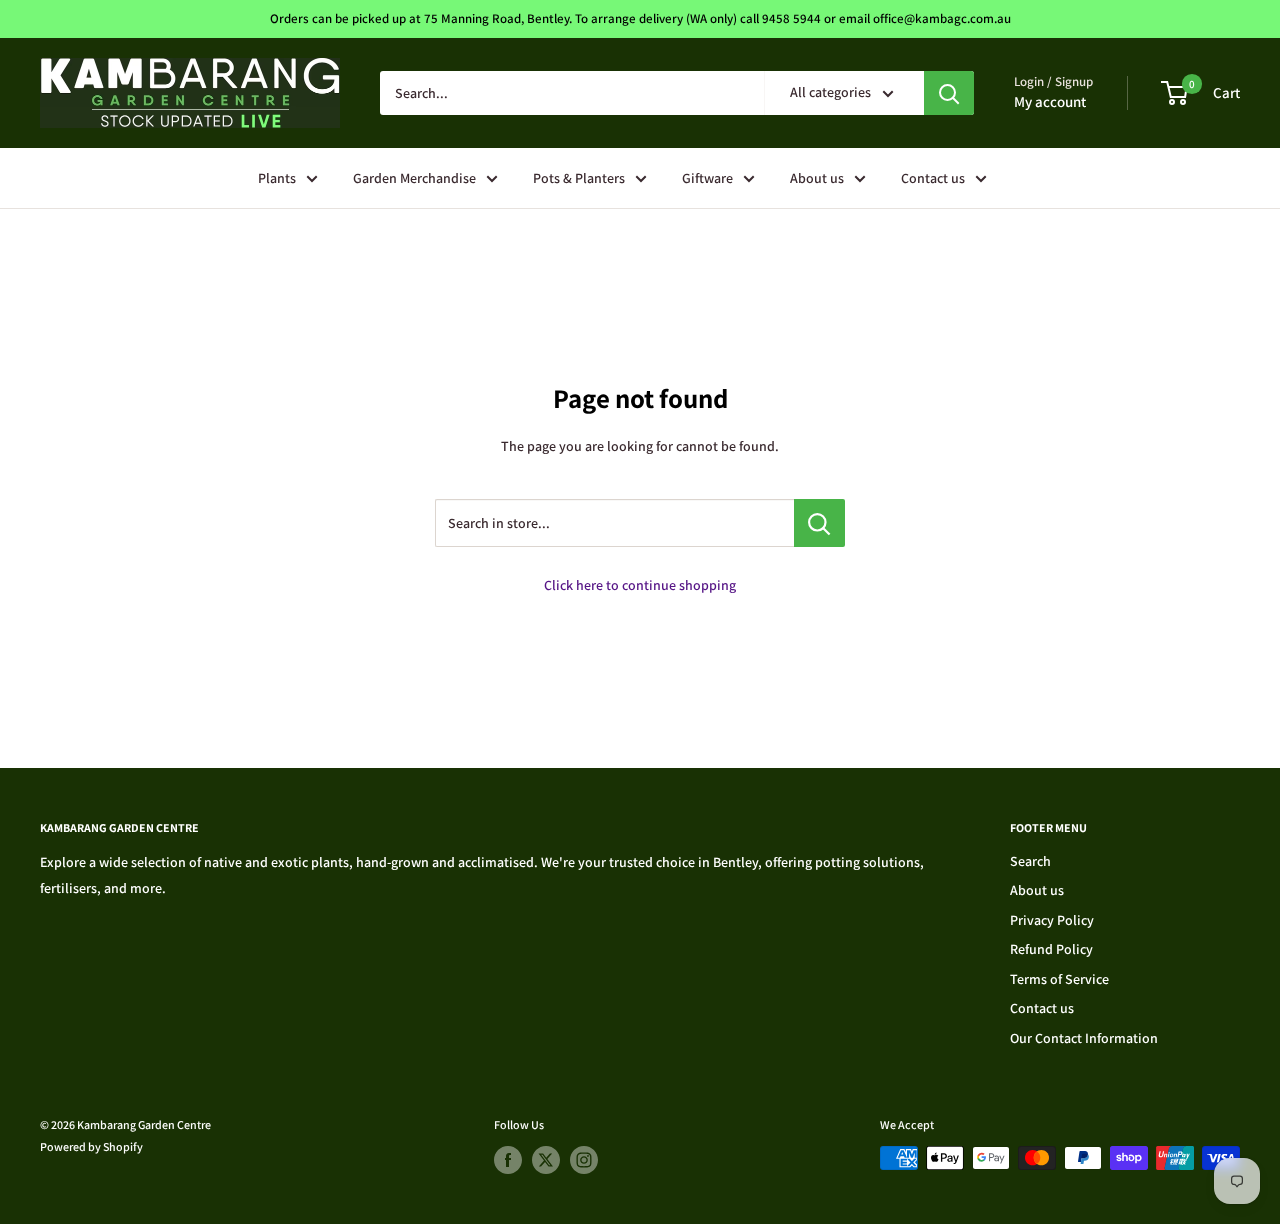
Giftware (707, 178)
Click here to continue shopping (640, 585)
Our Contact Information (1084, 1038)
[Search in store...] (819, 523)
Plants (277, 178)
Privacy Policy (1052, 920)
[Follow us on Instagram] (584, 1160)
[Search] (949, 93)
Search (1030, 861)
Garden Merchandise (414, 178)
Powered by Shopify (91, 1146)
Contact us (933, 178)
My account (1050, 101)
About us (817, 178)
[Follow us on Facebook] (508, 1160)
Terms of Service (1059, 979)
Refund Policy (1051, 949)
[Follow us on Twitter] (546, 1160)
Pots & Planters (579, 178)
